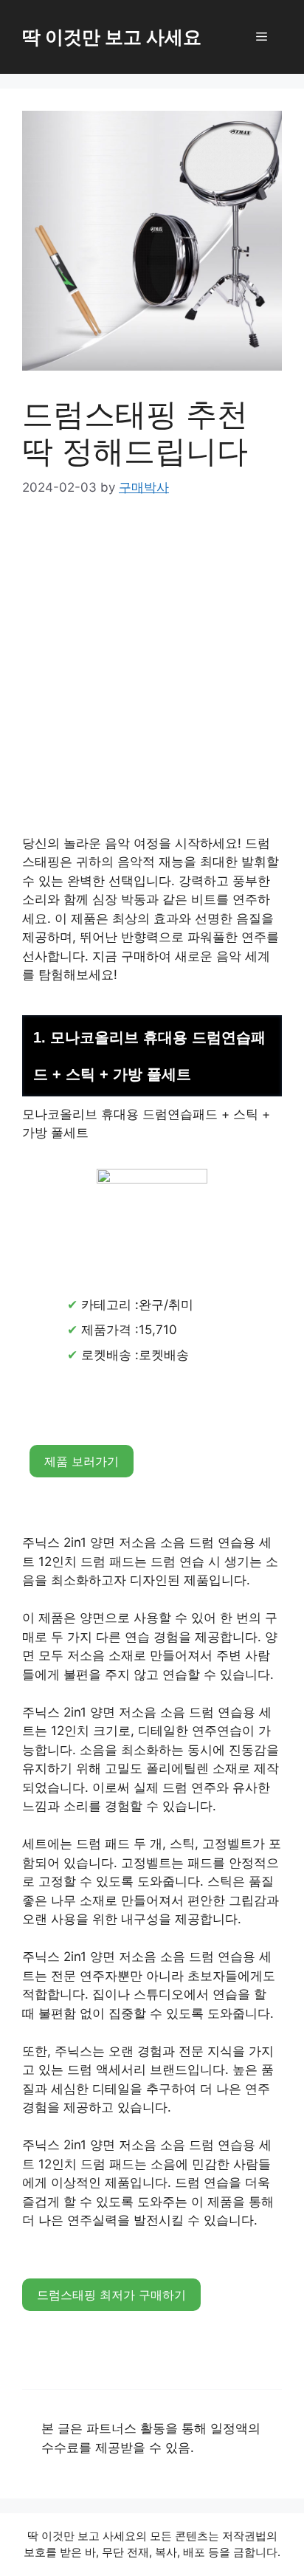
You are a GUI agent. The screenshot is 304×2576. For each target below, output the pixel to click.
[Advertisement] (152, 676)
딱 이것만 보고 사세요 (112, 37)
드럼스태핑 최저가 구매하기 (111, 2295)
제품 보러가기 (82, 1461)
